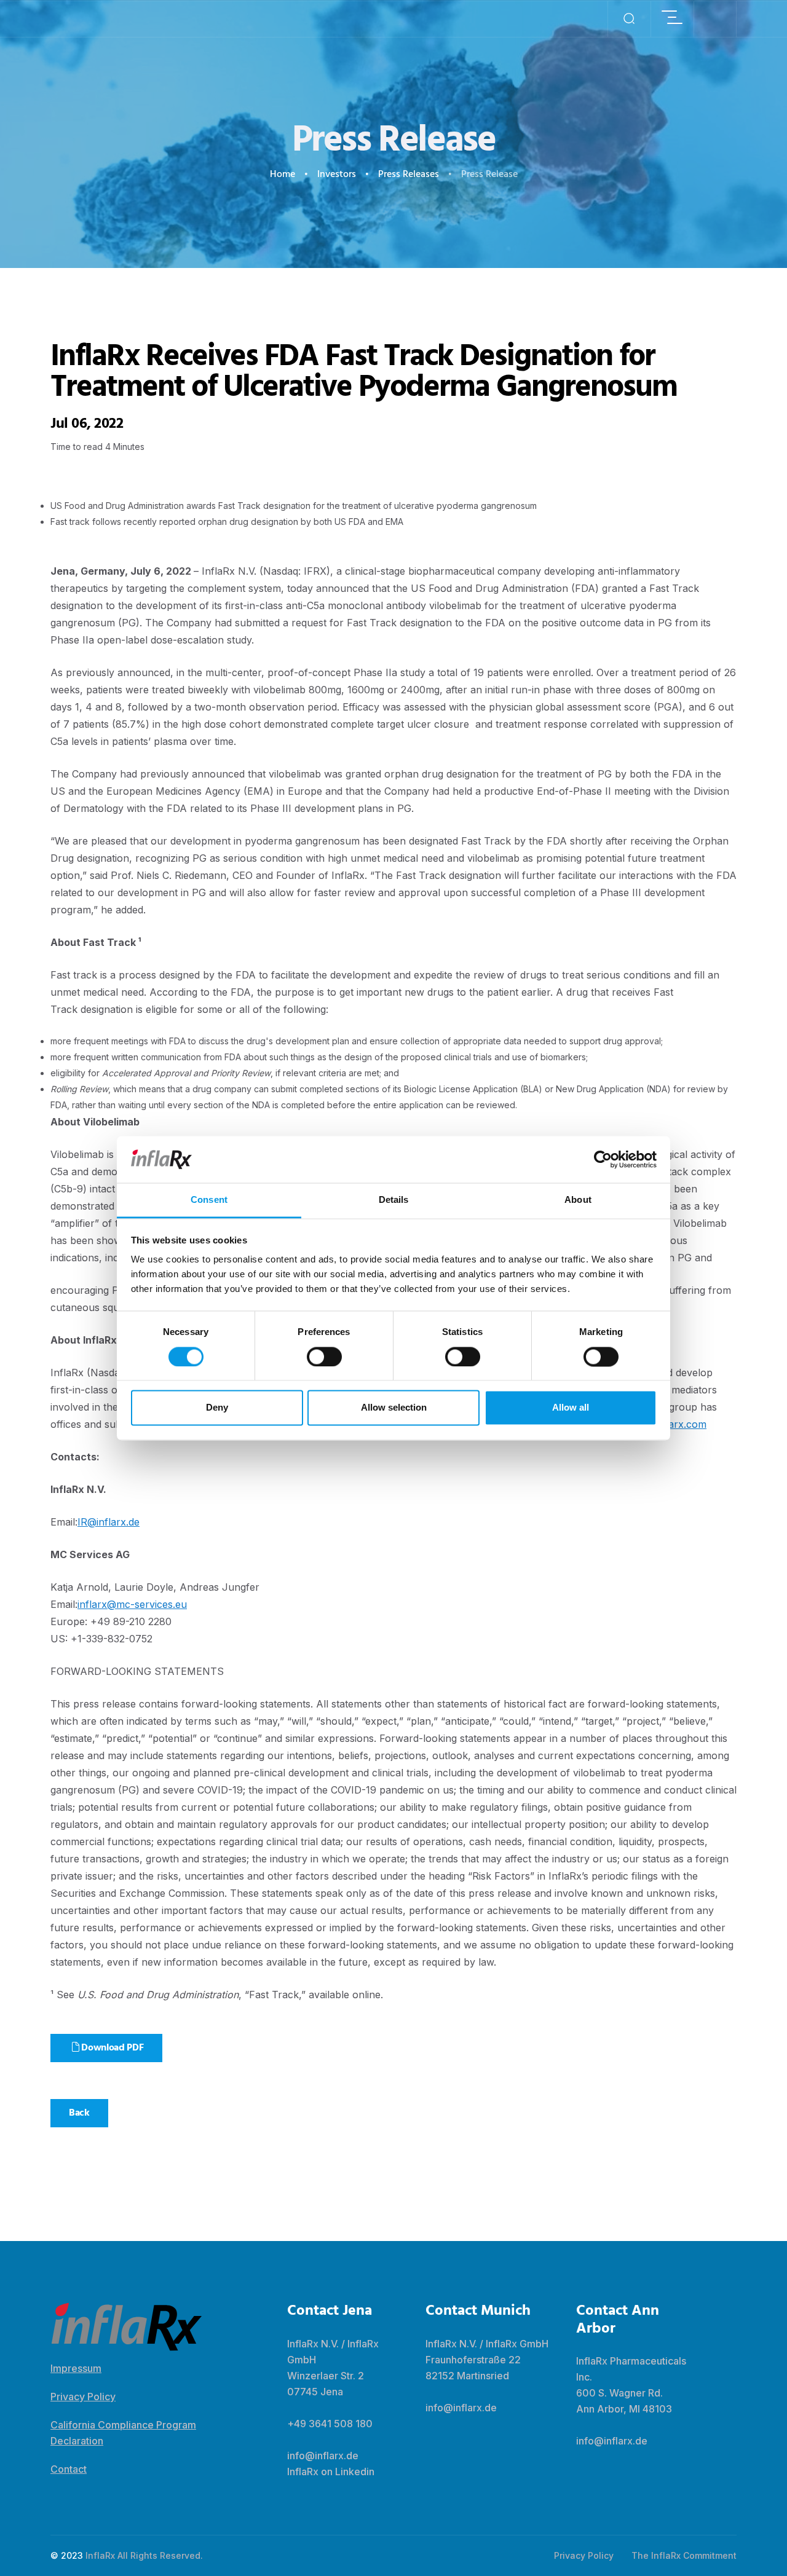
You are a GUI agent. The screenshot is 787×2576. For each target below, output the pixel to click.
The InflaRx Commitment (684, 2555)
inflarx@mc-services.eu (132, 1604)
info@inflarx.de (323, 2456)
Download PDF (112, 2048)
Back (79, 2113)
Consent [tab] (209, 1200)
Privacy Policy (83, 2397)
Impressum (76, 2368)
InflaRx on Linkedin (331, 2472)
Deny (217, 1408)
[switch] (324, 1357)
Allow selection (394, 1408)
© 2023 (67, 2555)
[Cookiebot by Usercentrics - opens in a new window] (603, 1159)
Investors (337, 175)
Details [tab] (394, 1200)
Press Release (489, 175)
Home (283, 175)
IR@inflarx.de (109, 1522)
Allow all (571, 1408)
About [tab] (578, 1200)
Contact (69, 2469)
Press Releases (409, 175)
